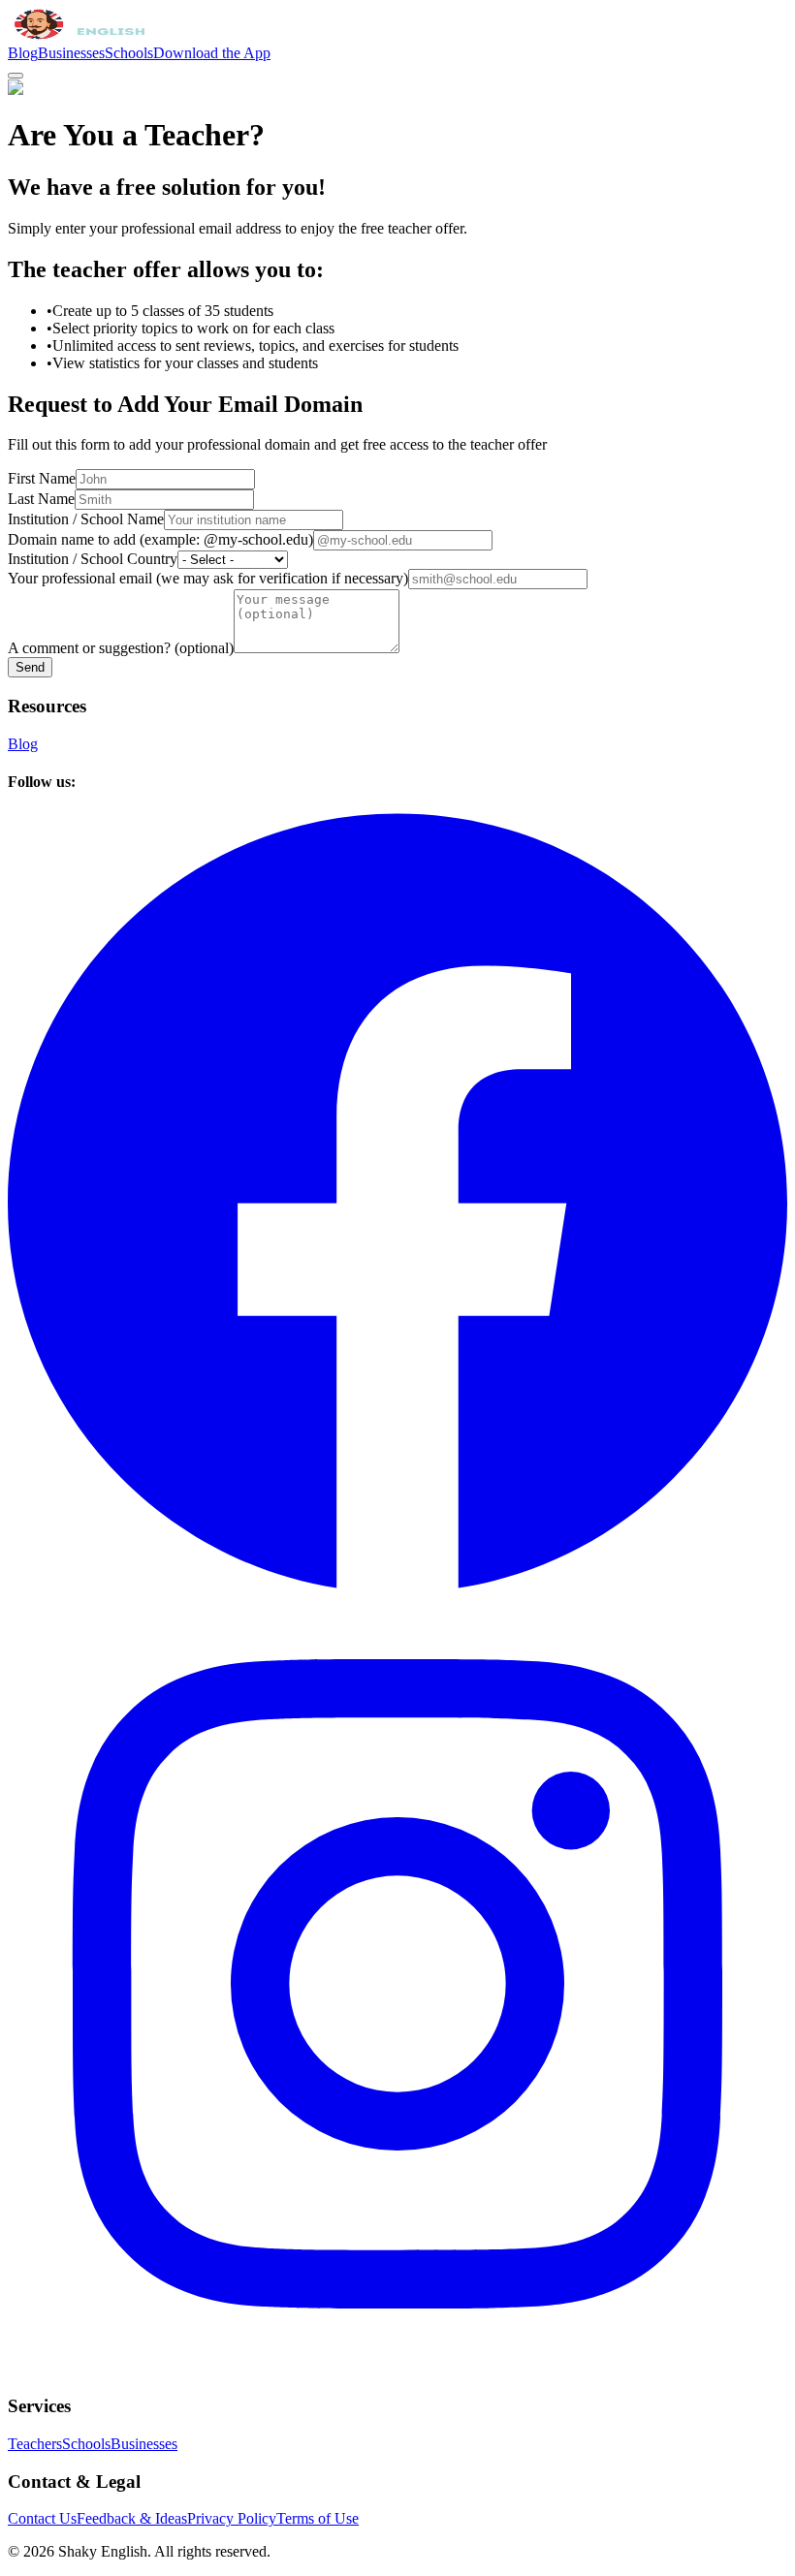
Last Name (41, 499)
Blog (23, 53)
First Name (42, 478)
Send (30, 667)
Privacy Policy (232, 2518)
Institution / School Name (86, 519)
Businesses (71, 53)
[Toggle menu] (16, 76)
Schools (129, 53)
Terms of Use (318, 2518)
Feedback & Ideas (132, 2518)
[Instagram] (397, 2368)
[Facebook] (397, 1585)
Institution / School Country (93, 559)
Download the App (212, 53)
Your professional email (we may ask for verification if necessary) (208, 578)
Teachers (35, 2444)
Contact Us (42, 2518)
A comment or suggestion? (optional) (121, 648)
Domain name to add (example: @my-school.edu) (160, 539)
